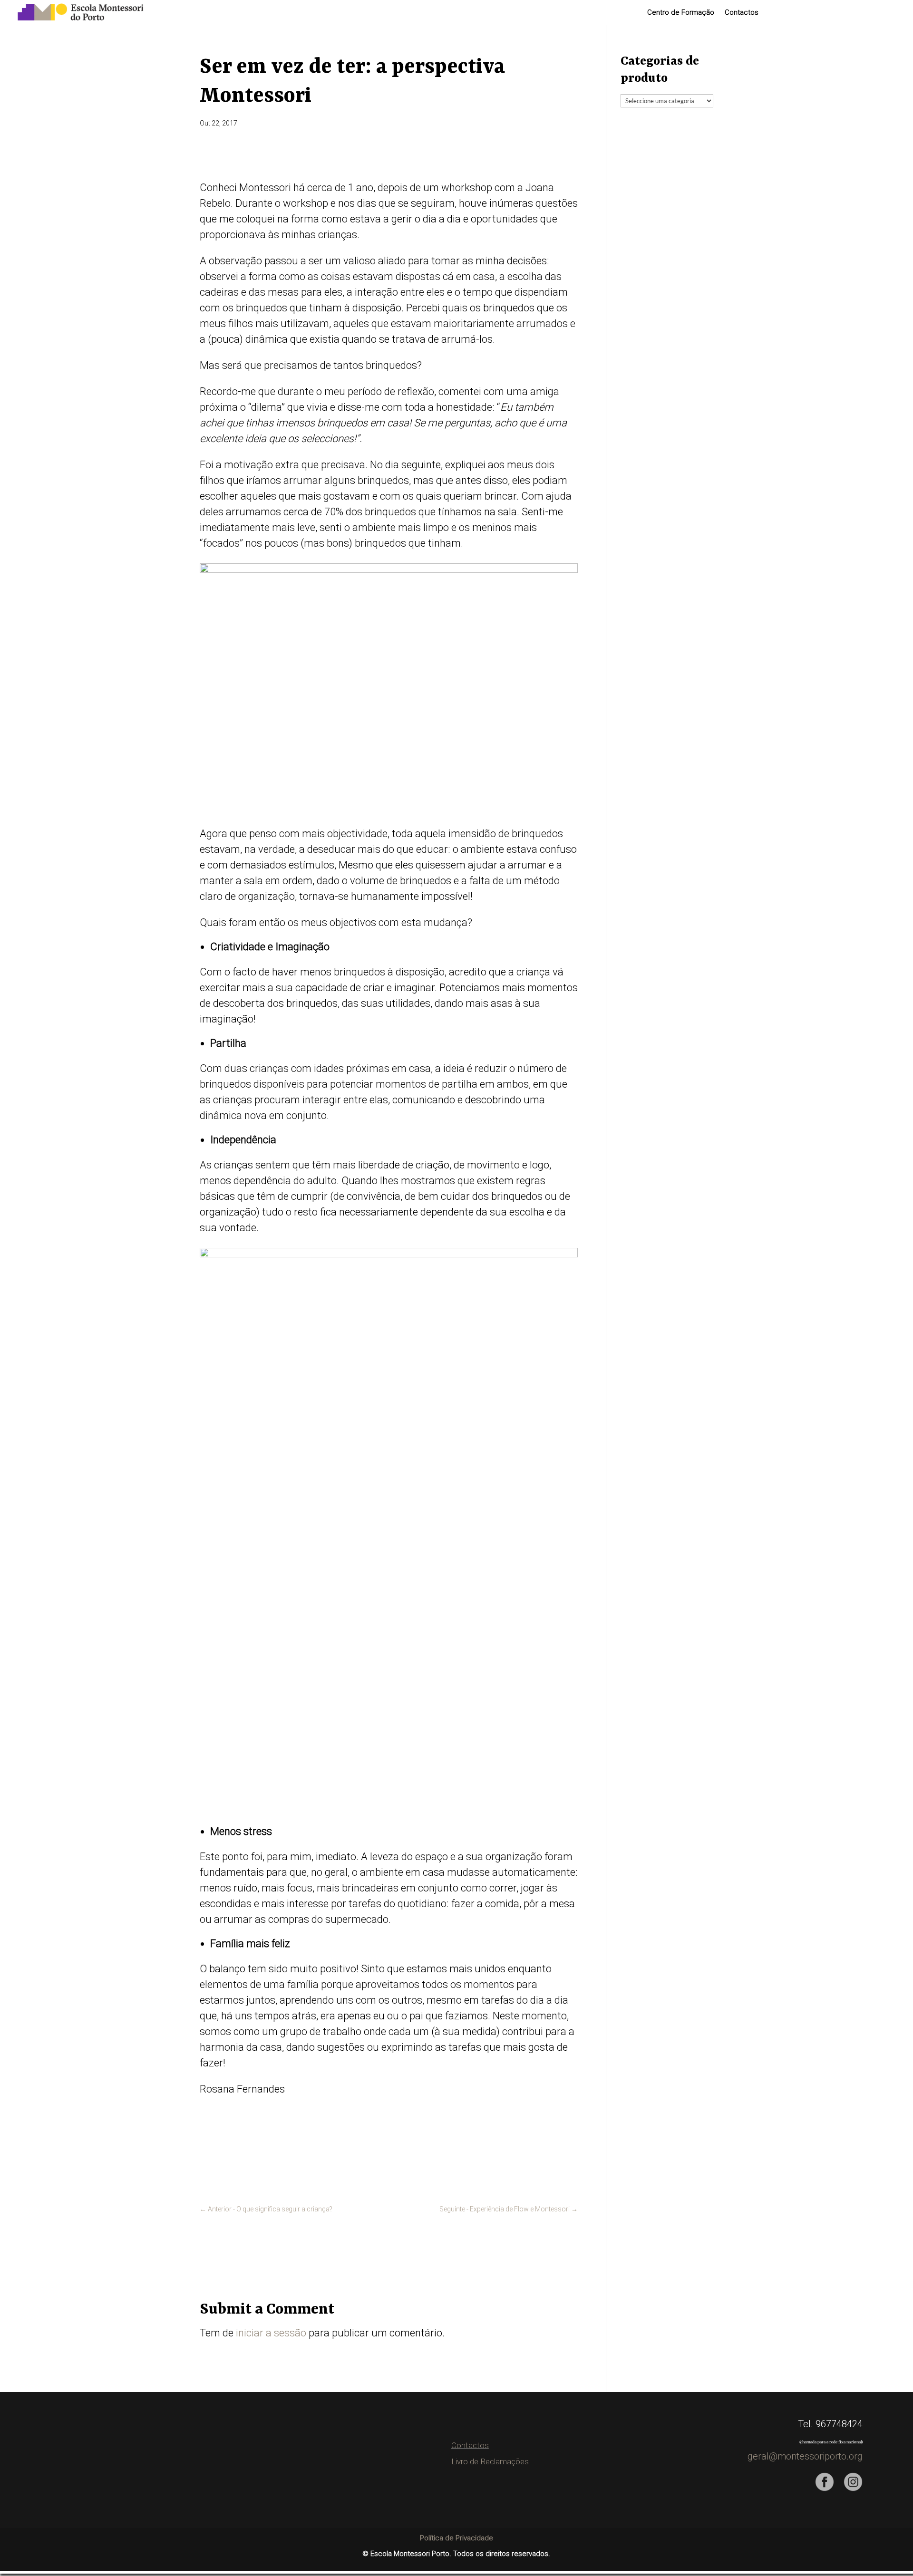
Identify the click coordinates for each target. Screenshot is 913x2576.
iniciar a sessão (271, 2333)
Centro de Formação (681, 13)
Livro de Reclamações (490, 2461)
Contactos (742, 13)
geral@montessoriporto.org (805, 2456)
